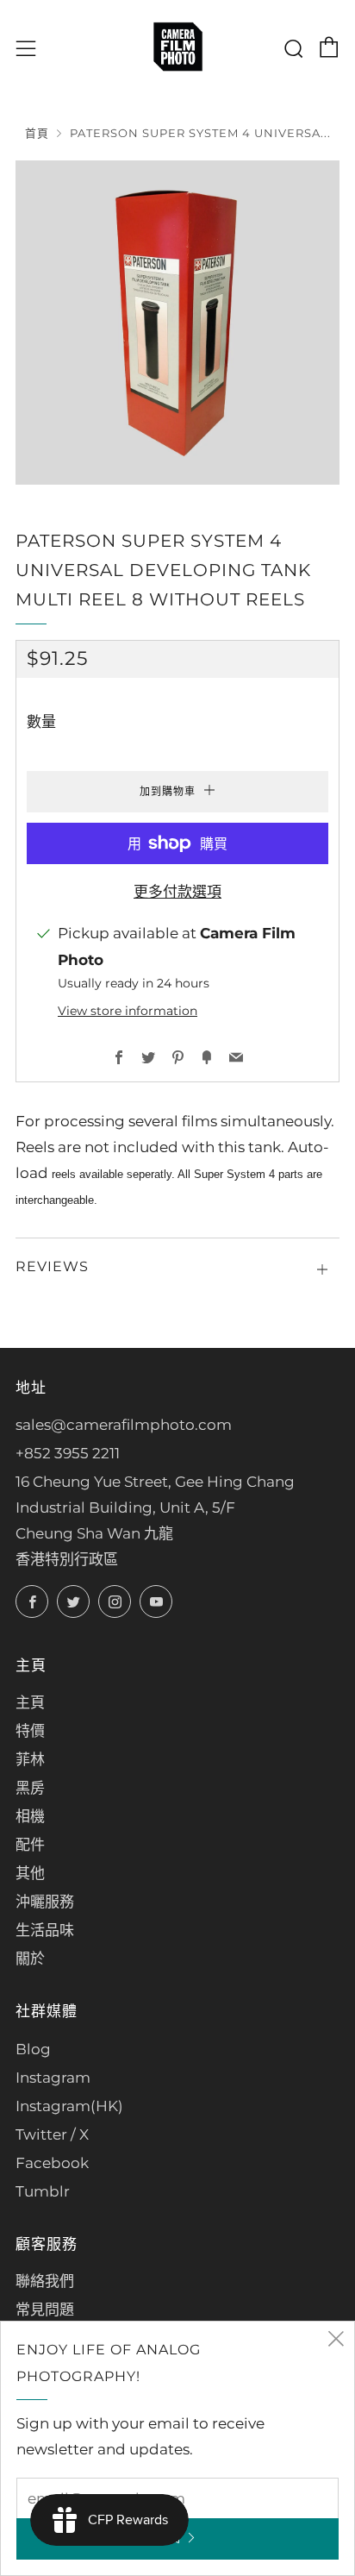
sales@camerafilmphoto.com (124, 1425)
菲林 (30, 1759)
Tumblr (43, 2191)
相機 (30, 1816)
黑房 (30, 1788)
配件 (30, 1845)
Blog (33, 2049)
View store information (128, 1011)
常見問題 (45, 2310)
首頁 (37, 133)
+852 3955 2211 (68, 1453)
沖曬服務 (45, 1902)
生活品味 (45, 1930)
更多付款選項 (177, 892)
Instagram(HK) (69, 2106)
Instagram (53, 2078)
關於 (30, 1959)
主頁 (30, 1702)
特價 (30, 1731)
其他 (30, 1873)
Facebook (52, 2163)
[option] (177, 323)
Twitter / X (52, 2134)
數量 (41, 722)
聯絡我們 (45, 2281)
